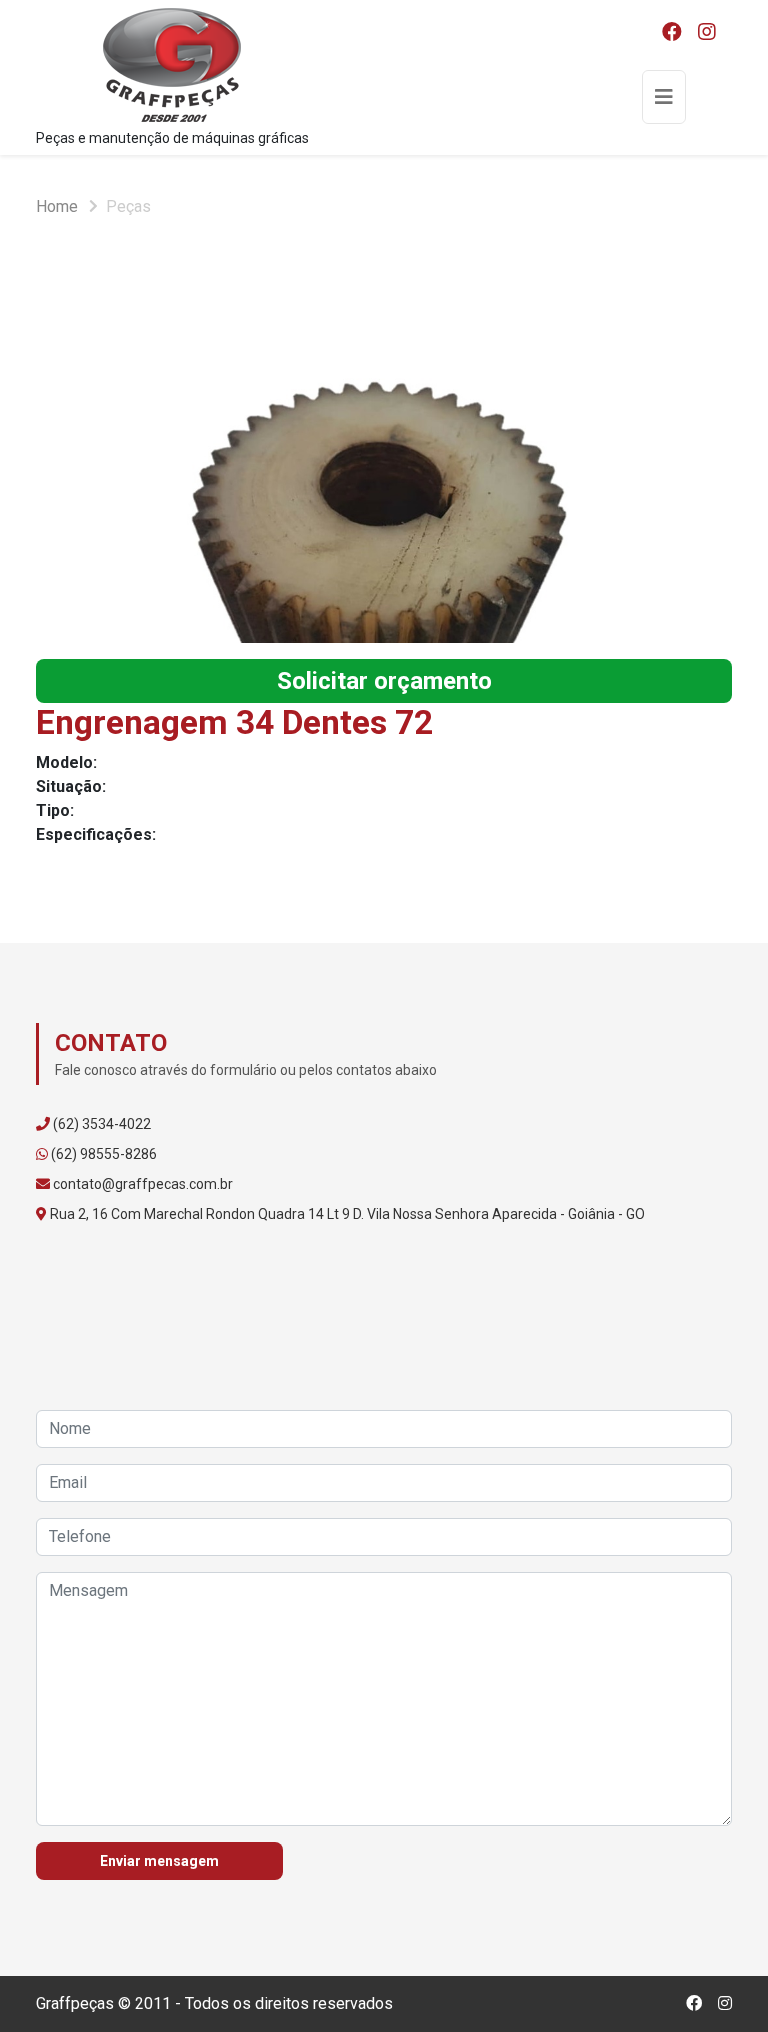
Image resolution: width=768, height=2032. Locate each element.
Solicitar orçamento (384, 681)
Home (57, 206)
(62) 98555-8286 (104, 1154)
